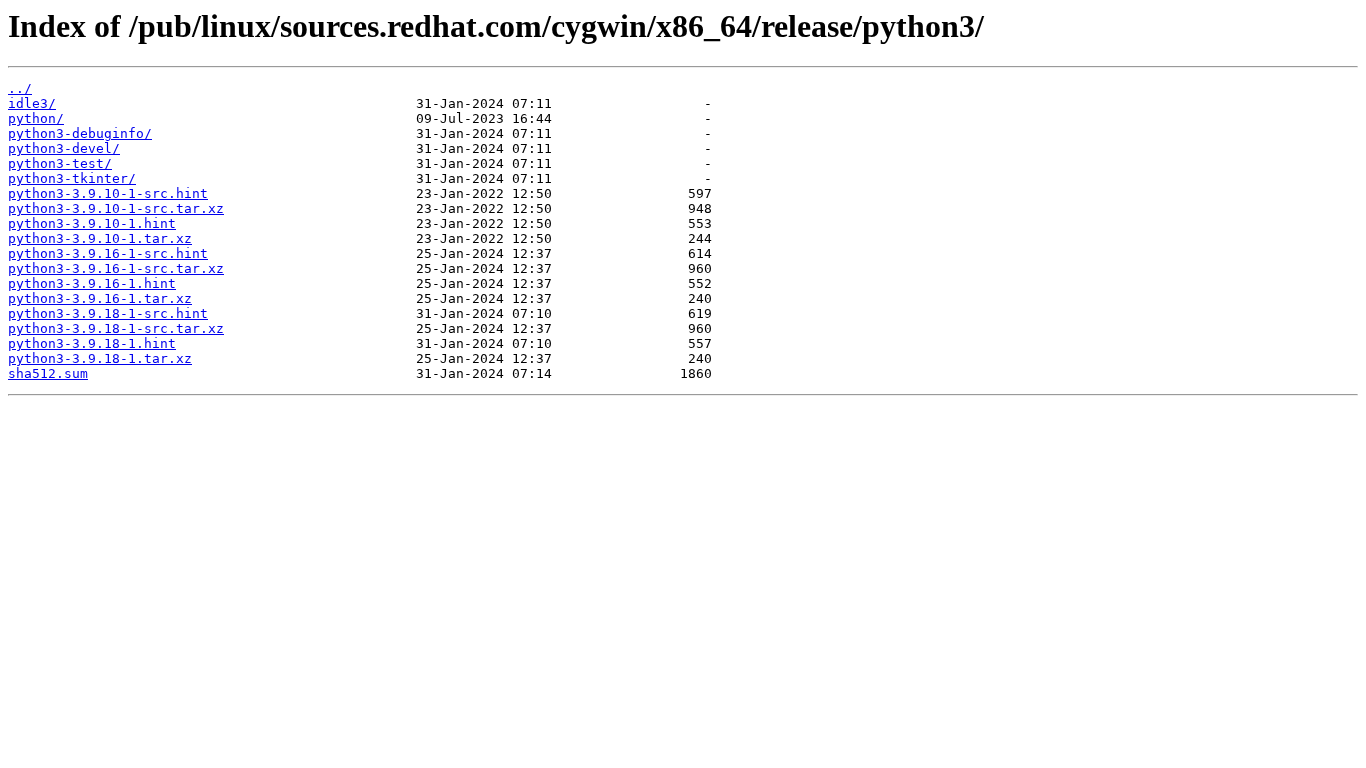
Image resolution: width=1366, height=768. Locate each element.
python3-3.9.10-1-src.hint (108, 193)
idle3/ (32, 103)
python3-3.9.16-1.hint (92, 283)
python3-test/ (60, 163)
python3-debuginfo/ (80, 133)
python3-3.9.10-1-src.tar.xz (116, 208)
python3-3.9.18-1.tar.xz (100, 358)
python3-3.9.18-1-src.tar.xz (116, 328)
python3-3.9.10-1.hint (92, 223)
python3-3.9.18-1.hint (92, 343)
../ (20, 88)
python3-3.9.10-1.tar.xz (100, 238)
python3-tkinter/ (72, 178)
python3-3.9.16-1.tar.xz (100, 298)
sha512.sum (48, 373)
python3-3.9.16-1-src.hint (108, 253)
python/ (36, 118)
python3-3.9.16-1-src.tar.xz (116, 268)
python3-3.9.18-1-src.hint (108, 313)
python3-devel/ (64, 148)
